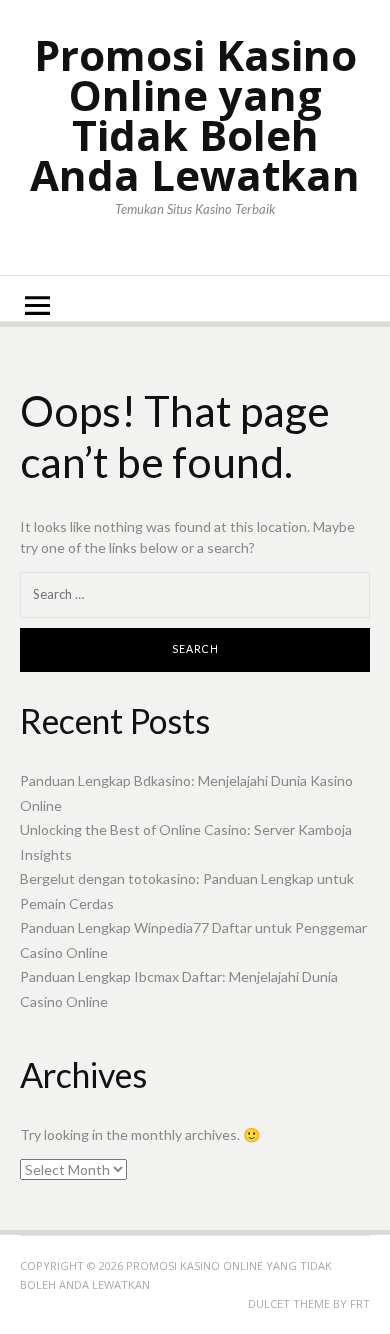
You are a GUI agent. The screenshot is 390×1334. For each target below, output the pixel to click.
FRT (360, 1303)
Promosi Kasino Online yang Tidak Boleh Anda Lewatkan (195, 114)
